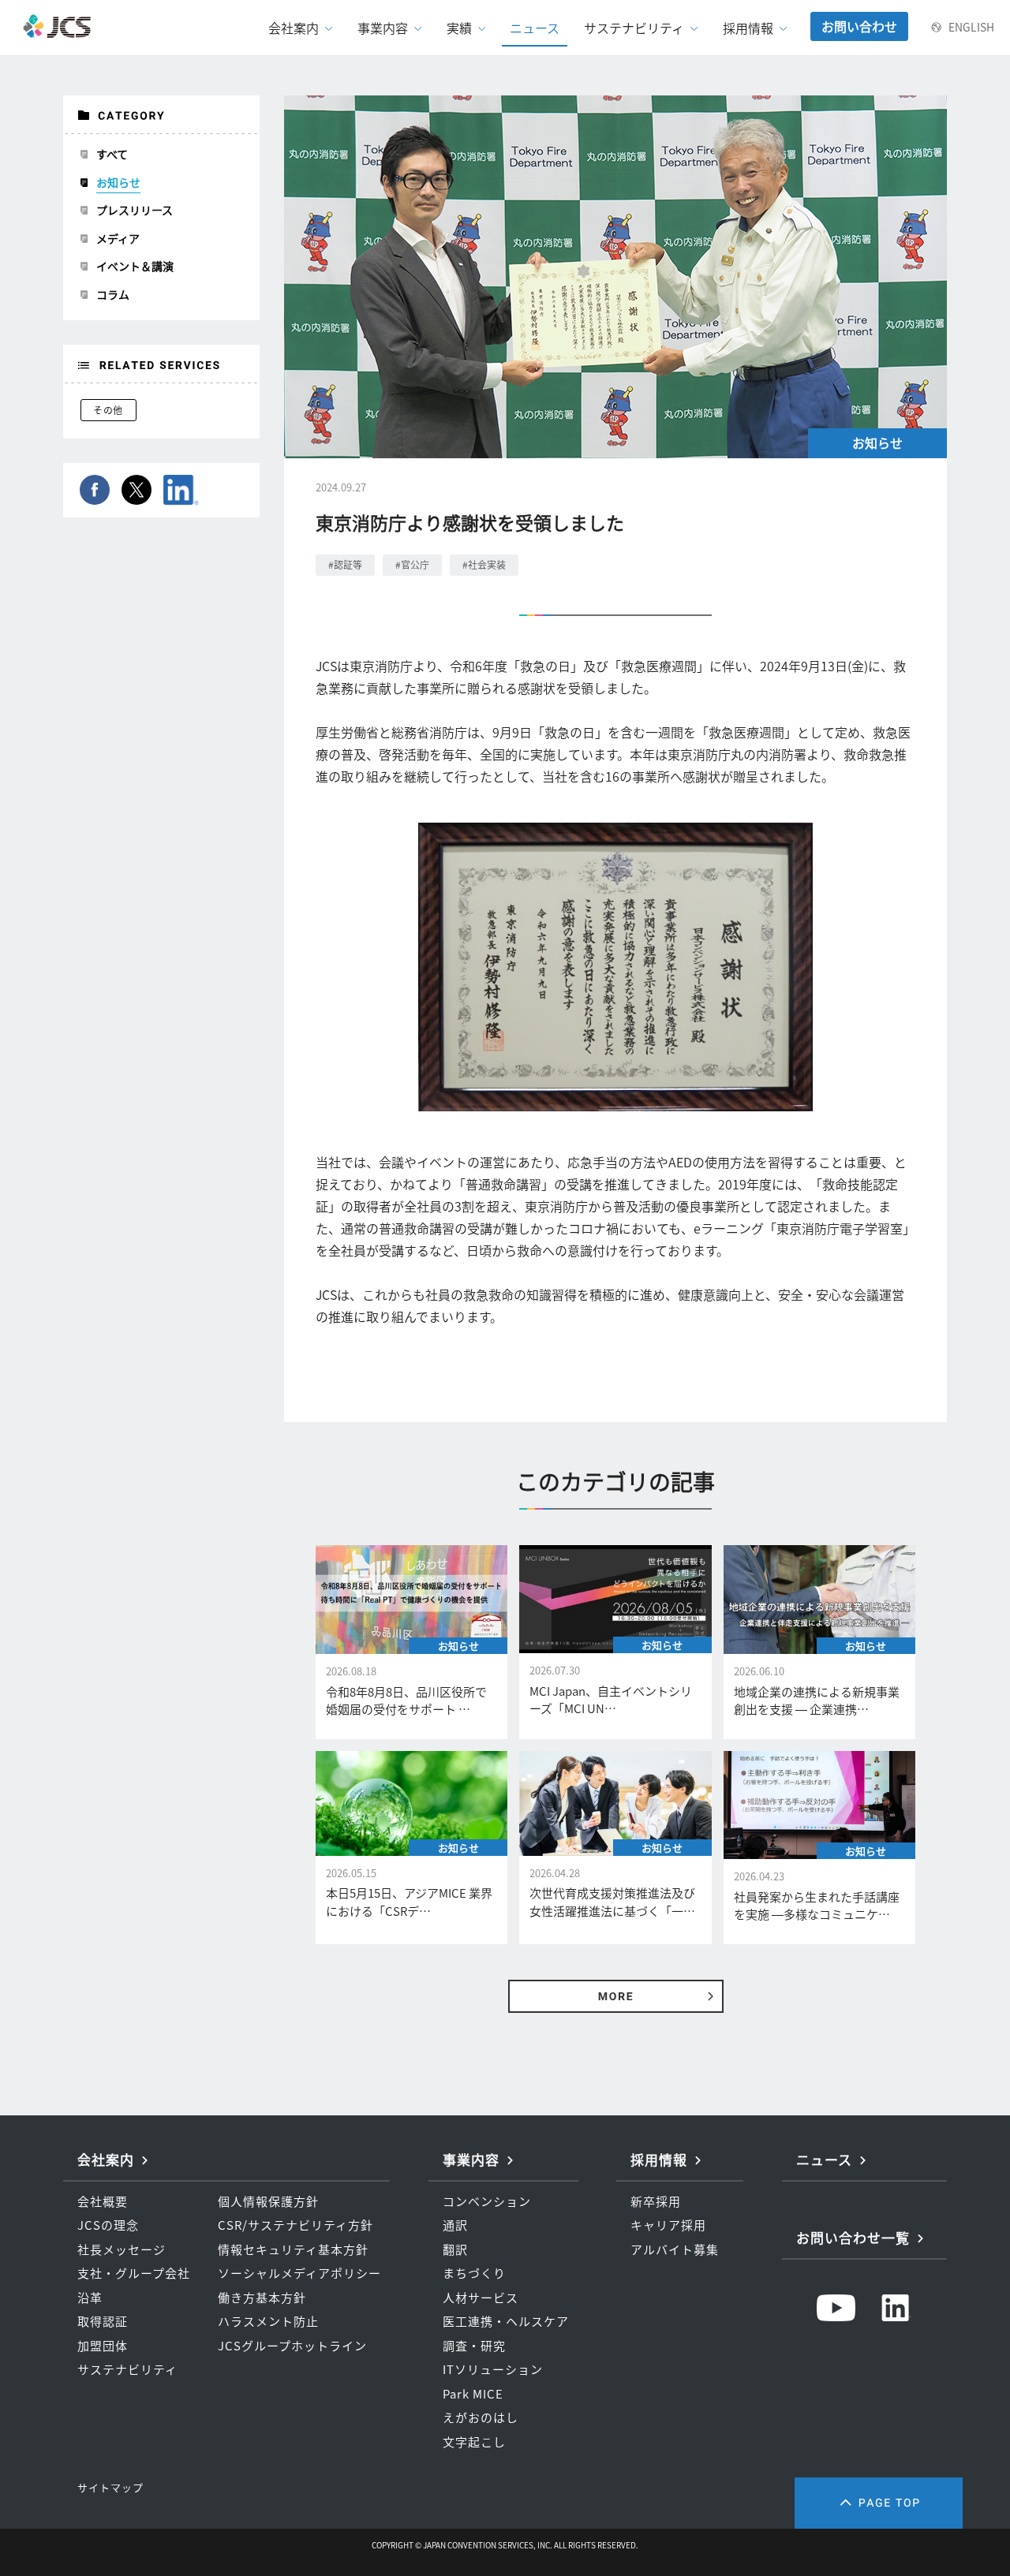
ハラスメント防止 (268, 2321)
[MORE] (616, 1996)
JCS (58, 26)
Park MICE (473, 2394)
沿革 (90, 2298)
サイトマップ (110, 2487)
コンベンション (487, 2201)
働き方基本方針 (262, 2298)
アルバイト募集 (675, 2249)
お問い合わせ (859, 26)
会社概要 (103, 2201)
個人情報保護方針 (268, 2201)
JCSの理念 (108, 2225)
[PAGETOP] (879, 2503)
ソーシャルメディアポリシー (299, 2273)
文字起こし (474, 2442)
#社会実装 (484, 565)
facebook (95, 490)
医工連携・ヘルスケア (506, 2321)
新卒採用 (656, 2201)
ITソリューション (493, 2369)
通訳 (455, 2225)
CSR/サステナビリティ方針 (296, 2225)
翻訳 (455, 2249)
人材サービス (481, 2298)
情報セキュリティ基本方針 (293, 2249)
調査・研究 (474, 2346)
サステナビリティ (127, 2369)
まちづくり (474, 2273)
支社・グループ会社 (134, 2273)
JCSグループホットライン (292, 2346)
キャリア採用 (668, 2225)
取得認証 (103, 2321)
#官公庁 (412, 565)
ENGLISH (971, 27)
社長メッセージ (122, 2249)
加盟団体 (103, 2346)
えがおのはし (481, 2417)
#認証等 (345, 565)
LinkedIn (181, 490)
